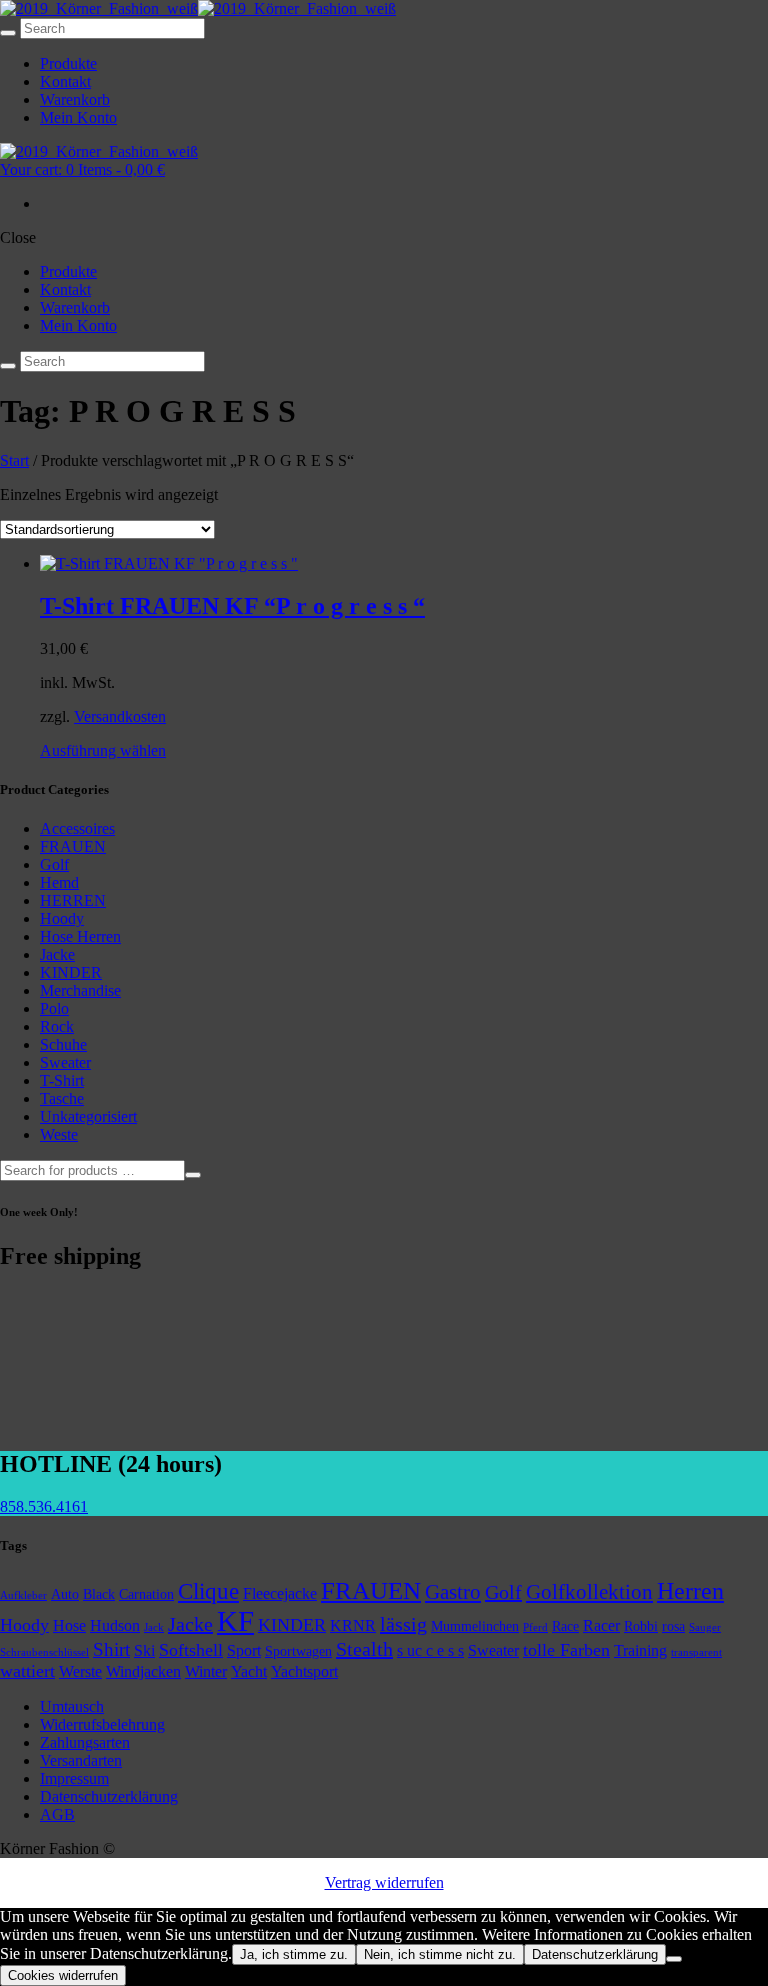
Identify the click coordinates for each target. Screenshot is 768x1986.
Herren (690, 1591)
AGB (57, 1814)
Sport (244, 1650)
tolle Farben (566, 1650)
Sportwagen (298, 1651)
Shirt (111, 1649)
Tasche (62, 1098)
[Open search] (8, 33)
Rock (57, 1026)
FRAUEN (73, 846)
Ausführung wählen (103, 750)
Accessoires (77, 828)
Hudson (115, 1625)
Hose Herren (80, 936)
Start (14, 460)
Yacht (249, 1671)
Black (99, 1594)
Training (640, 1650)
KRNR (353, 1625)
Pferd (535, 1627)
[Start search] (8, 366)
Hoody (62, 918)
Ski (144, 1650)
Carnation (146, 1594)
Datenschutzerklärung (109, 1796)
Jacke (57, 954)
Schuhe (63, 1044)
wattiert (27, 1671)
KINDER (71, 972)
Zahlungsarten (85, 1742)
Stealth (364, 1649)
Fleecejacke (280, 1593)
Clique (208, 1591)
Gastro (453, 1592)
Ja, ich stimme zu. (294, 1954)
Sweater (65, 1062)
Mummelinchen (475, 1626)
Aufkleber (23, 1595)
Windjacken (143, 1671)
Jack (154, 1627)
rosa (673, 1626)
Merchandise (80, 990)
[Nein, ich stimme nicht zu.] (674, 1959)
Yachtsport (304, 1671)
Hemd (59, 882)
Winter (206, 1671)
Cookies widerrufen (63, 1975)
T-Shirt (62, 1080)
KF (235, 1621)
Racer (601, 1625)
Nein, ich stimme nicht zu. (440, 1954)
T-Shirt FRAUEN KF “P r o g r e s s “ (232, 606)
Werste (80, 1671)
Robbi (641, 1626)
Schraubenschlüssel (44, 1652)
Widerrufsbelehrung (102, 1724)
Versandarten (81, 1760)
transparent (696, 1652)
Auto (65, 1594)
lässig (403, 1624)
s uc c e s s (430, 1650)
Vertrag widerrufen (384, 1882)
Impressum (74, 1778)
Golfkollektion (589, 1592)
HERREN (73, 900)
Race (565, 1626)
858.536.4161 (44, 1506)
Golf (54, 864)
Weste (59, 1134)
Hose (69, 1625)
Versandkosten (120, 716)
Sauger (705, 1627)
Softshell (191, 1650)
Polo (54, 1008)
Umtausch (72, 1706)
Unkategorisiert (88, 1116)
